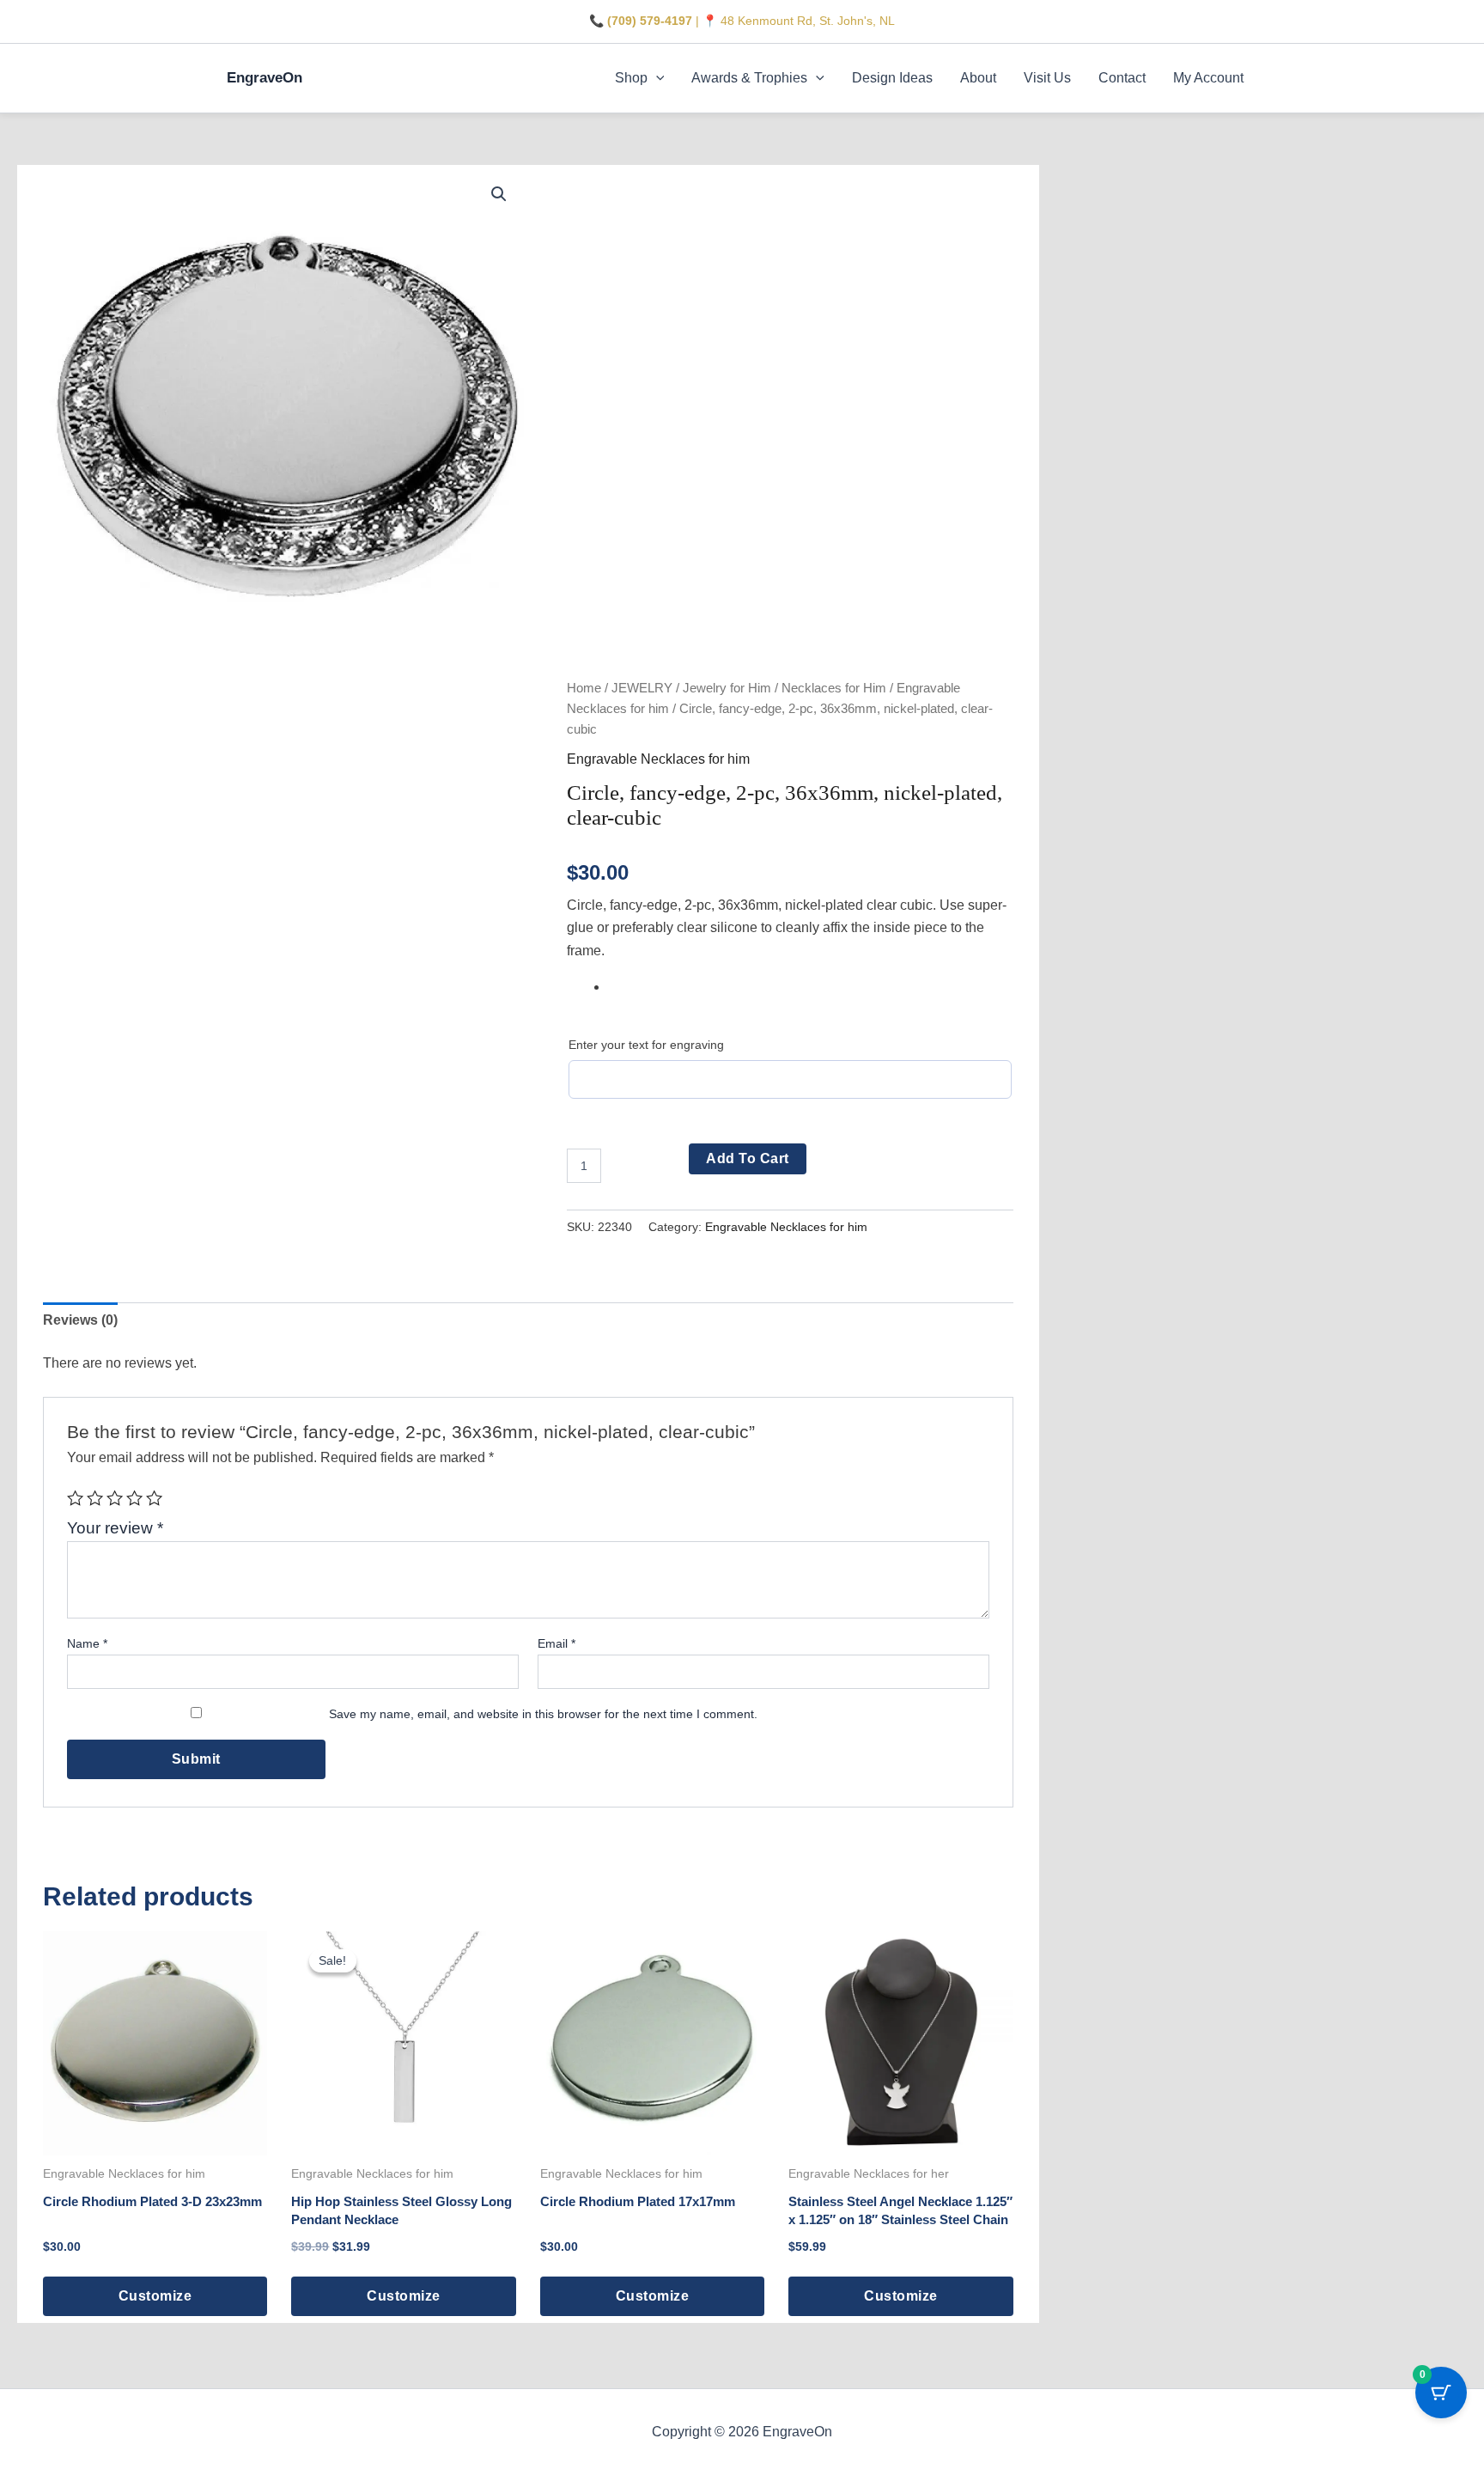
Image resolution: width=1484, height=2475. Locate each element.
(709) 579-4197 (650, 21)
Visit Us (1047, 78)
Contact (1122, 78)
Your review (115, 1528)
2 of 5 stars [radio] (95, 1498)
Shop (631, 78)
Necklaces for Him (834, 688)
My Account (1208, 78)
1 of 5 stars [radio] (75, 1498)
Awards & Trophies (749, 78)
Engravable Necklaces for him (658, 759)
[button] (656, 78)
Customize (155, 2296)
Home (584, 688)
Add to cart (748, 1158)
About (978, 78)
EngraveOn (265, 78)
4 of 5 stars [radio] (134, 1498)
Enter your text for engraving (646, 1045)
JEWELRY (642, 688)
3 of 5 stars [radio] (115, 1498)
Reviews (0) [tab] (80, 1320)
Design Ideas (892, 78)
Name (87, 1643)
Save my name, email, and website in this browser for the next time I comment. (543, 1714)
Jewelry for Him (727, 688)
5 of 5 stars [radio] (154, 1498)
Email (556, 1643)
